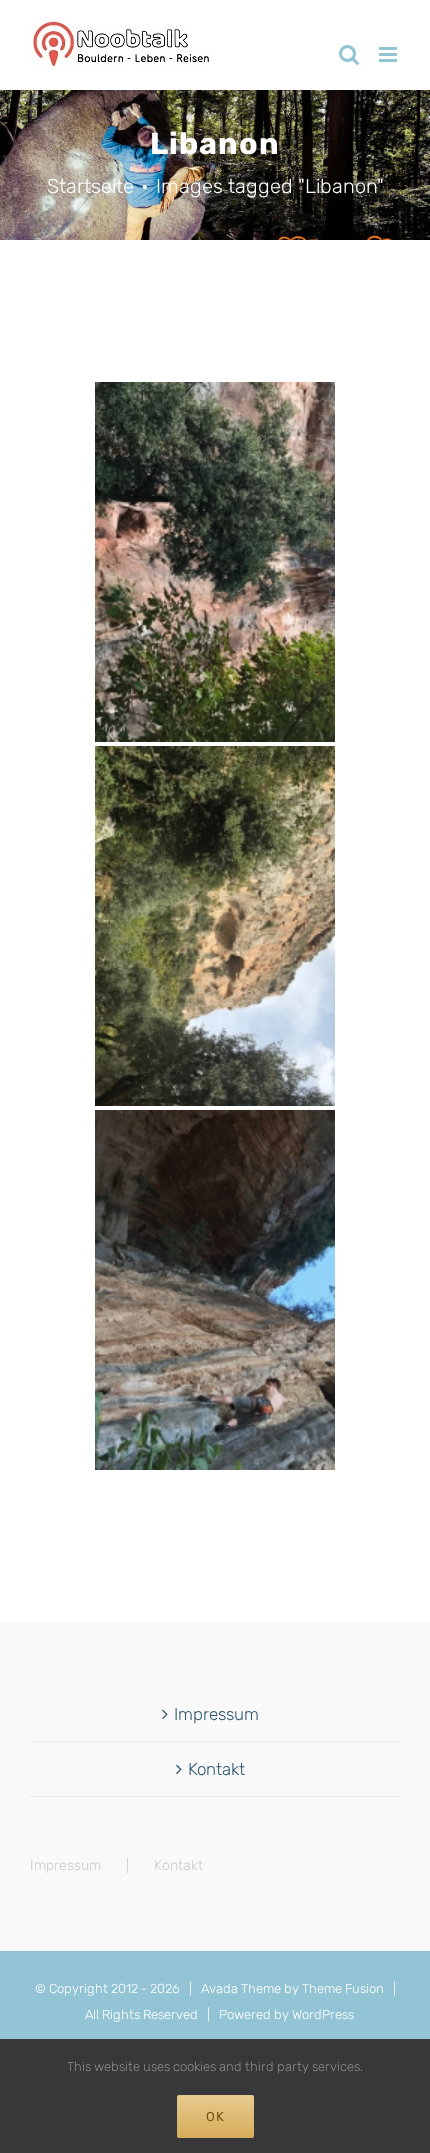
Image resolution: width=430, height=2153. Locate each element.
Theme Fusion (343, 1988)
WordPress (323, 2014)
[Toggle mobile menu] (389, 54)
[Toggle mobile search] (349, 54)
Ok (215, 2116)
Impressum (216, 1714)
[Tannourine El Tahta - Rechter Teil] (215, 926)
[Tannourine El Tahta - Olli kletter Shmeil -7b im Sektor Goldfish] (215, 1290)
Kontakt (216, 1769)
